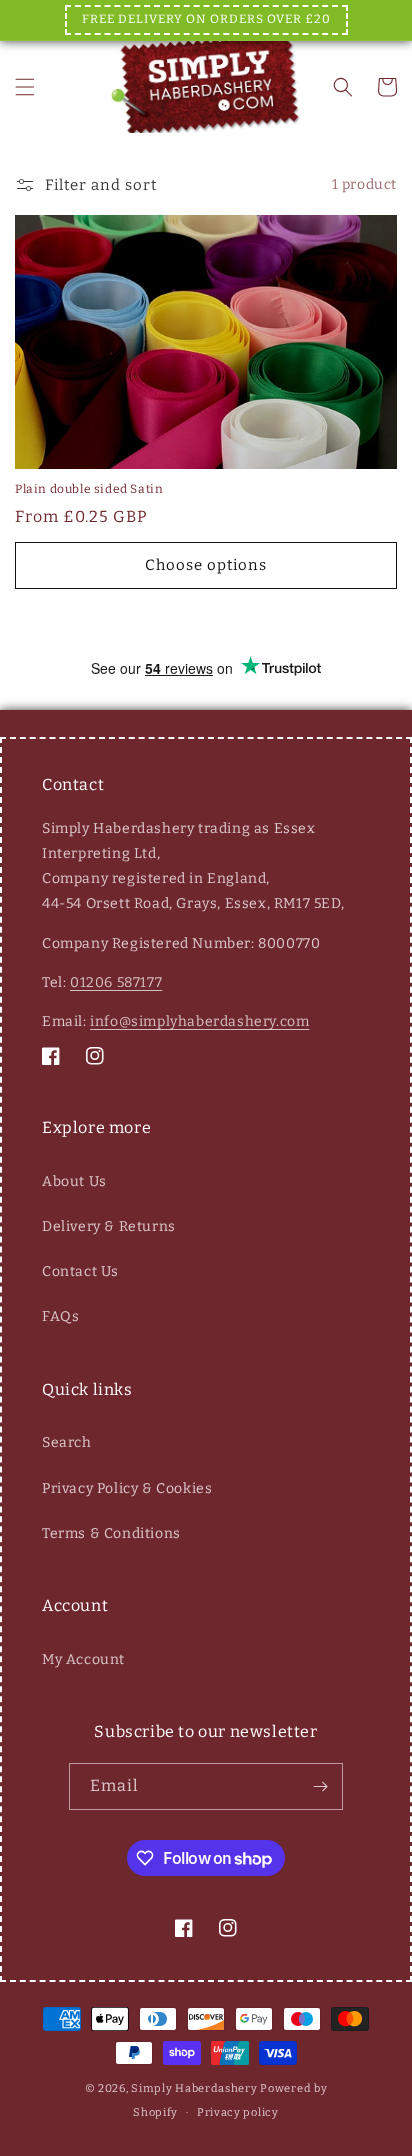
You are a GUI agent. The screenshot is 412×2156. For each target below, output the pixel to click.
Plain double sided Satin (89, 489)
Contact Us (80, 1271)
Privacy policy (238, 2112)
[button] (25, 87)
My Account (83, 1659)
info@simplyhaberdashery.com (199, 1021)
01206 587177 (116, 982)
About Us (74, 1181)
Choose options (206, 565)
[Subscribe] (320, 1786)
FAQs (60, 1316)
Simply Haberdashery (194, 2088)
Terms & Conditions (111, 1533)
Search (67, 1442)
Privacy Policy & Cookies (127, 1488)
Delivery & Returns (109, 1226)
